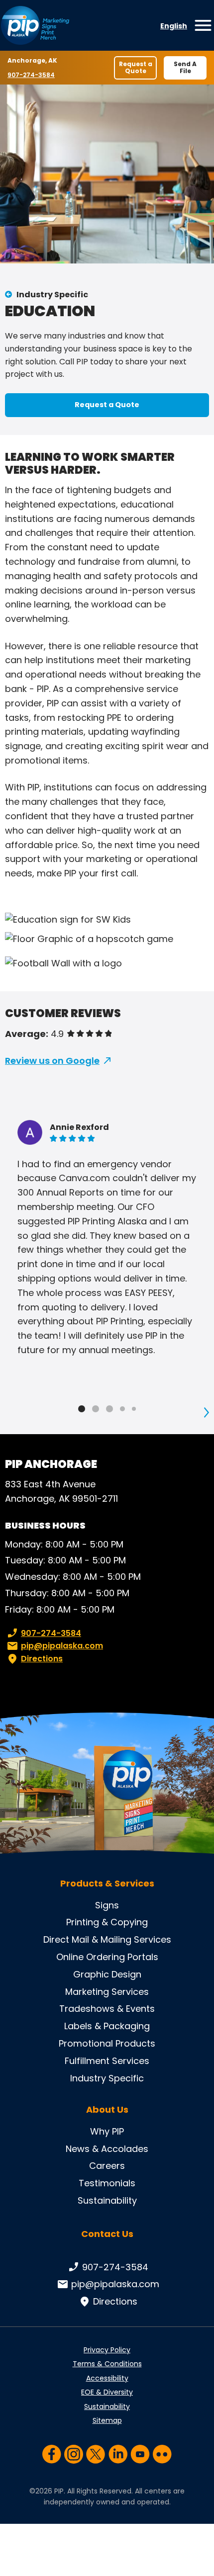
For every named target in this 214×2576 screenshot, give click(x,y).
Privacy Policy (107, 2350)
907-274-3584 (31, 75)
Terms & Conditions (107, 2364)
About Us (107, 2110)
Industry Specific (52, 295)
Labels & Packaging (107, 2026)
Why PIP (107, 2131)
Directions (42, 1659)
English (174, 26)
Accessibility (107, 2378)
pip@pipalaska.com (62, 1646)
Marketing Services (107, 1992)
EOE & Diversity (107, 2392)
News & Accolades (107, 2149)
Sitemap (107, 2420)
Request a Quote (136, 67)
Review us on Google (52, 1061)
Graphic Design (107, 1974)
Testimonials (107, 2183)
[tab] (82, 1409)
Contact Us (107, 2234)
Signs (107, 1905)
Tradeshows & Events (107, 2009)
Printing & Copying (107, 1922)
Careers (107, 2166)
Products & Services (107, 1884)
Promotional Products (107, 2043)
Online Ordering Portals (107, 1957)
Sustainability (107, 2200)
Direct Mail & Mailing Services (107, 1939)
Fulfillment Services (107, 2061)
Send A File (185, 67)
